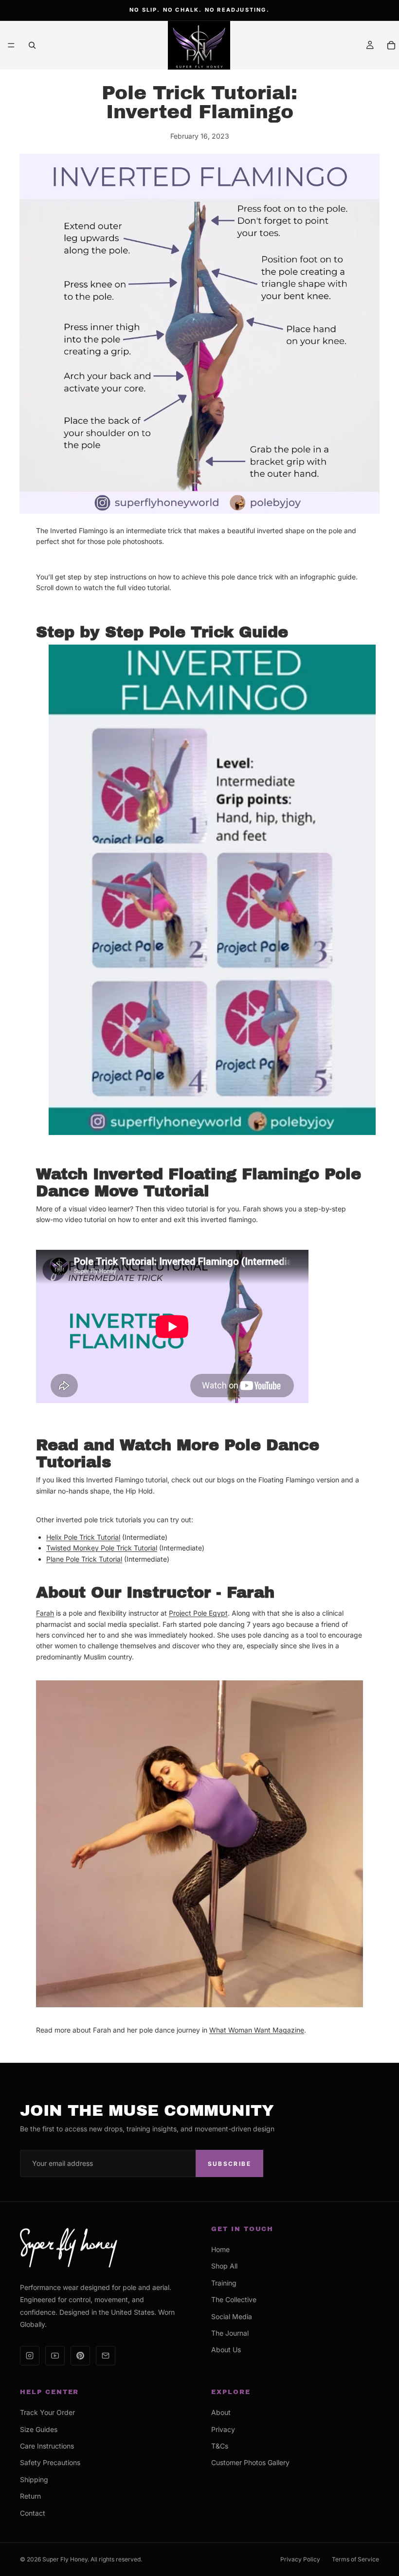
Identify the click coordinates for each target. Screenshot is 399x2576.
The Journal (230, 2333)
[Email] (106, 2356)
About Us (226, 2350)
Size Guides (39, 2429)
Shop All (224, 2266)
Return (30, 2496)
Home (220, 2249)
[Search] (32, 45)
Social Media (232, 2316)
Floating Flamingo (286, 1480)
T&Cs (220, 2446)
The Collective (234, 2299)
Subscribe (229, 2164)
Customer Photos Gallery (250, 2462)
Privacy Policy (300, 2559)
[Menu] (11, 45)
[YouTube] (55, 2356)
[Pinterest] (80, 2356)
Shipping (34, 2479)
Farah (45, 1613)
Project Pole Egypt (198, 1613)
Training (224, 2283)
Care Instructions (47, 2446)
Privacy (223, 2429)
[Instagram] (30, 2356)
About (221, 2412)
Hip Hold (139, 1491)
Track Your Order (47, 2412)
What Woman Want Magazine (257, 2030)
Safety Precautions (50, 2462)
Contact (33, 2513)
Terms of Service (355, 2559)
